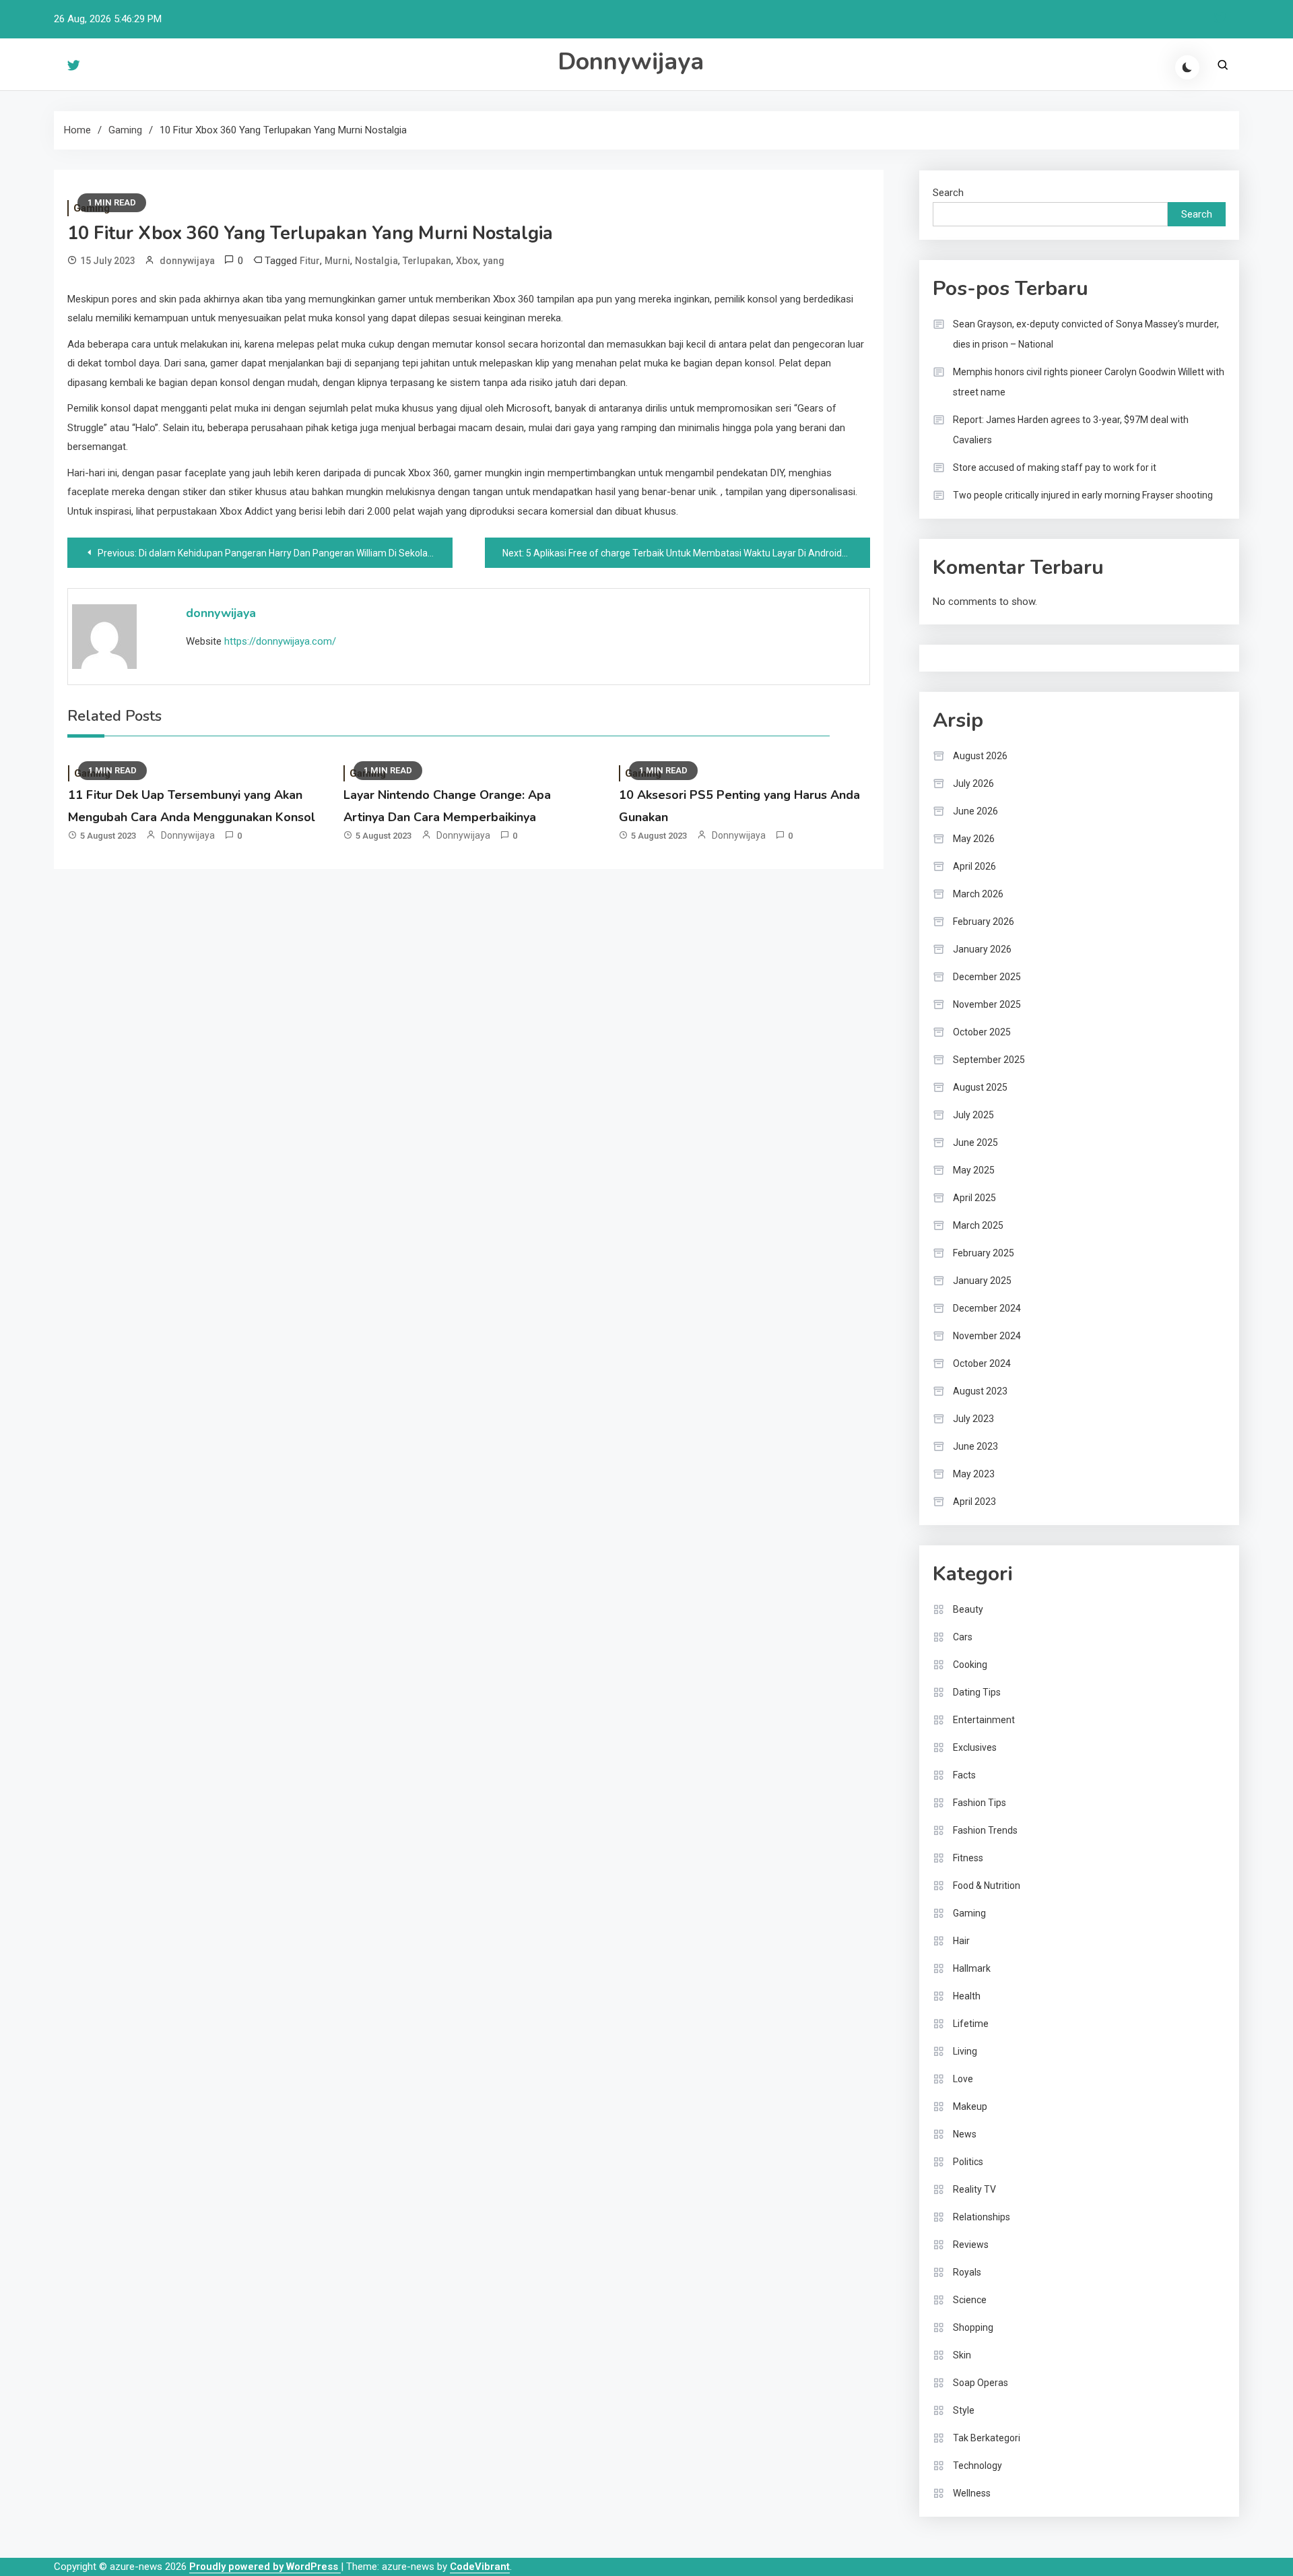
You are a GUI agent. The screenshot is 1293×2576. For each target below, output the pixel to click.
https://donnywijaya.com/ (280, 641)
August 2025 (980, 1087)
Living (965, 2051)
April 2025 (974, 1198)
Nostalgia (376, 261)
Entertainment (984, 1720)
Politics (968, 2162)
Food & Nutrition (987, 1886)
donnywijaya (187, 261)
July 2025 (973, 1115)
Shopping (973, 2327)
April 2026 (974, 866)
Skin (962, 2355)
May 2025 (974, 1170)
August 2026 (980, 756)
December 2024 (987, 1308)
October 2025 (982, 1032)
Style (964, 2410)
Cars (963, 1637)
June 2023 (975, 1446)
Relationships (982, 2217)
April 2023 (974, 1502)
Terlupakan (427, 261)
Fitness (968, 1858)
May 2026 (974, 839)
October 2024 (982, 1363)
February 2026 (984, 922)
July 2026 (973, 783)
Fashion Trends (985, 1830)
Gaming (969, 1913)
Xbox (467, 261)
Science (970, 2300)
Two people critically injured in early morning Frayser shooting (1083, 495)
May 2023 (974, 1474)
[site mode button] (1187, 67)
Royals (967, 2272)
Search (948, 193)
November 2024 (987, 1336)
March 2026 (978, 894)
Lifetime (971, 2024)
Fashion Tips (980, 1803)
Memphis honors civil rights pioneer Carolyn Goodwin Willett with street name (1089, 382)
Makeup (970, 2106)
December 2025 (987, 977)
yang (494, 261)
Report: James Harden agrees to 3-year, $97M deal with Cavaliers (1071, 430)
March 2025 (978, 1225)
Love (963, 2079)
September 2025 (989, 1060)
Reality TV (974, 2189)
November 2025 (987, 1004)
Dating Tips (977, 1692)
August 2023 (980, 1391)
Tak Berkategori (987, 2438)
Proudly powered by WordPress (265, 2567)
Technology (977, 2466)
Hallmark (972, 1968)
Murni (337, 261)
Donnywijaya (631, 62)
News (965, 2134)
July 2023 (973, 1419)
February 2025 (984, 1253)
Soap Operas (981, 2383)
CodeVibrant (480, 2567)
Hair (961, 1941)
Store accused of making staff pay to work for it (1055, 468)
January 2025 (982, 1281)
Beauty (968, 1609)
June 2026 (975, 811)
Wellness (972, 2493)
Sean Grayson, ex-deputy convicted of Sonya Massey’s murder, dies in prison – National (1086, 334)
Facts (964, 1775)
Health (967, 1996)
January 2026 (982, 949)
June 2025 (975, 1142)
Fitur (310, 261)
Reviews (971, 2245)
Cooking (970, 1665)
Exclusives (975, 1747)
